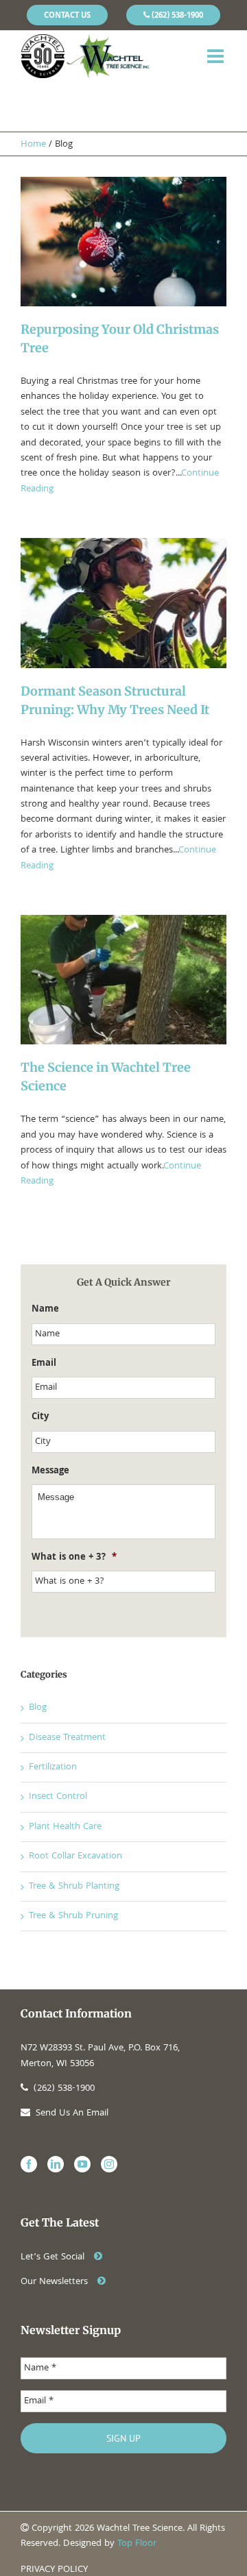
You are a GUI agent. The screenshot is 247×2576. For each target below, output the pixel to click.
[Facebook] (29, 2164)
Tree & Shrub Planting (74, 1887)
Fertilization (53, 1767)
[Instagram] (109, 2164)
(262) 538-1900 (64, 2089)
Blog (38, 1708)
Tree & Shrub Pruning (73, 1916)
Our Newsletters (56, 2282)
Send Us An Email (72, 2113)
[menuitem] (67, 15)
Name (45, 1310)
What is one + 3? (74, 1558)
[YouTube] (82, 2164)
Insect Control (58, 1797)
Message (50, 1471)
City (40, 1417)
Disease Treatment (67, 1738)
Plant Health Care (65, 1827)
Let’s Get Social (54, 2257)
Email (44, 1364)
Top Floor (137, 2544)
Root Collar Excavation (75, 1856)
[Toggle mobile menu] (217, 56)
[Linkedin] (56, 2164)
